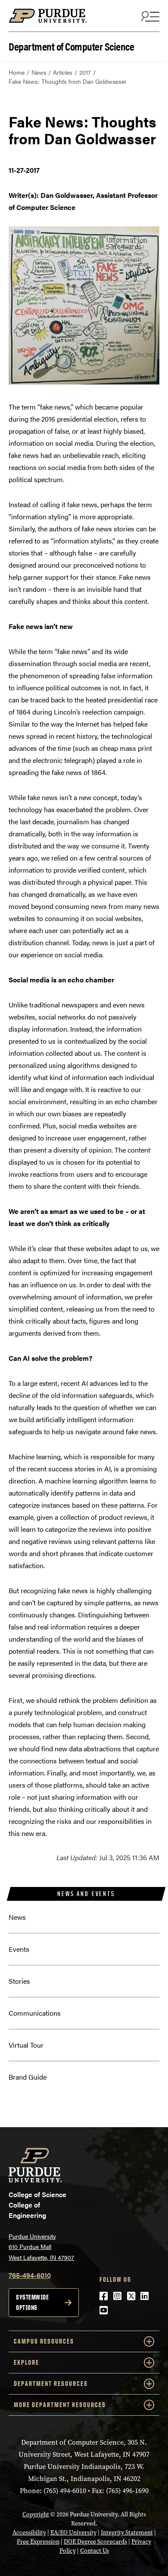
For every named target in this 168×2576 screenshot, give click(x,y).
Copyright (36, 2514)
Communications (35, 2013)
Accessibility (29, 2533)
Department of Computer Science (71, 46)
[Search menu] (149, 16)
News (39, 72)
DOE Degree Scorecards (95, 2542)
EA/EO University (73, 2533)
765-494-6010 (30, 2275)
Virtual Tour (26, 2045)
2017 (85, 72)
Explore (26, 2362)
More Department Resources (60, 2405)
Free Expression (38, 2542)
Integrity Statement (127, 2533)
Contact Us (95, 2551)
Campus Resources (44, 2341)
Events (19, 1949)
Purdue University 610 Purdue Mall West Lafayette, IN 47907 (41, 2247)
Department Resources (51, 2384)
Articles (63, 72)
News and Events (86, 1894)
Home (17, 72)
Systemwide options (32, 2302)
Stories (19, 1981)
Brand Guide (28, 2077)
